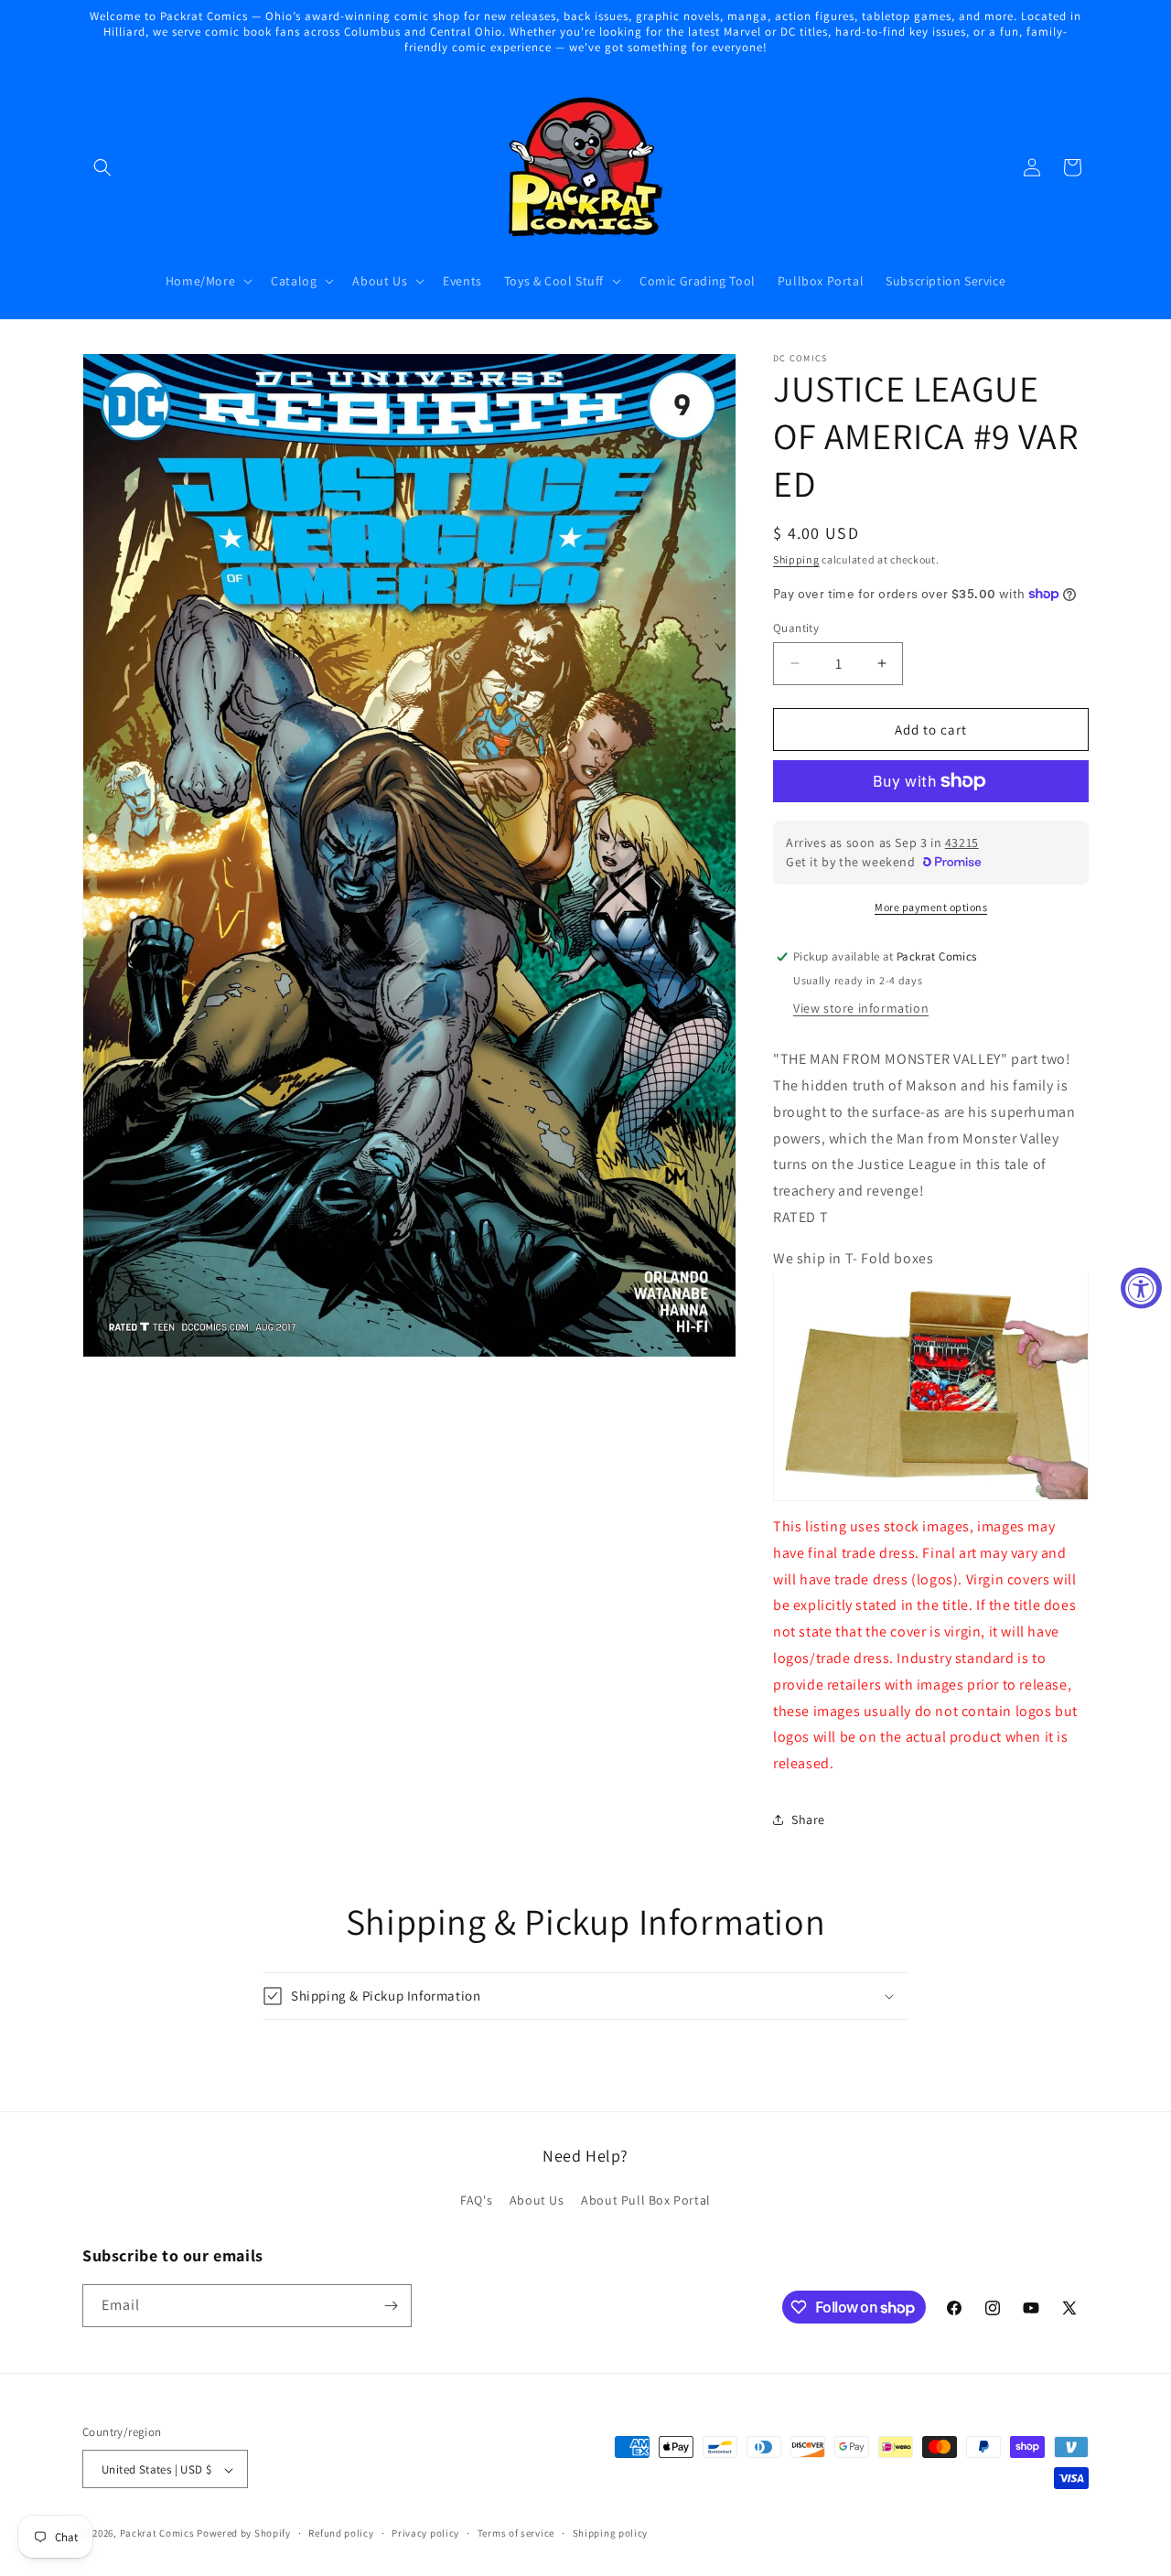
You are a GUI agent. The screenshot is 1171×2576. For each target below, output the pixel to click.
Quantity (796, 627)
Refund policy (341, 2533)
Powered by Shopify (244, 2534)
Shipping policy (611, 2533)
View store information (861, 1007)
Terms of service (516, 2533)
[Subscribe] (391, 2306)
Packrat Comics (157, 2534)
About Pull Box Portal (646, 2201)
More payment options (931, 907)
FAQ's (476, 2201)
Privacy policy (425, 2533)
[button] (102, 167)
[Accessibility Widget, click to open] (1141, 1288)
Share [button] (808, 1819)
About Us (537, 2201)
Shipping (796, 559)
